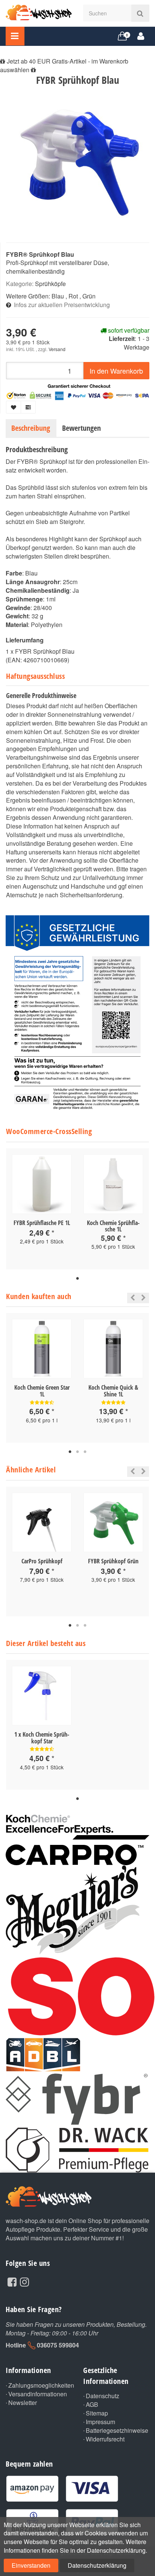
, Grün (87, 296)
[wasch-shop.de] (39, 12)
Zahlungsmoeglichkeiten (40, 2385)
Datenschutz (103, 2396)
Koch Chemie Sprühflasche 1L (113, 1226)
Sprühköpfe (50, 284)
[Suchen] (140, 13)
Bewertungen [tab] (81, 428)
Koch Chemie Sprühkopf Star (46, 1738)
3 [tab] (85, 1452)
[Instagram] (24, 2281)
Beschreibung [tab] (31, 428)
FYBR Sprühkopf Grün (113, 1561)
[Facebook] (12, 2281)
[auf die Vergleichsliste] (28, 407)
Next (144, 1298)
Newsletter (23, 2403)
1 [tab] (77, 1279)
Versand (57, 349)
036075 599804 (58, 2345)
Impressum (100, 2422)
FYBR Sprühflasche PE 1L (42, 1223)
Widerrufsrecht (105, 2439)
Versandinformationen (38, 2394)
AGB (92, 2405)
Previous (131, 1298)
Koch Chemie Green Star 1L (42, 1391)
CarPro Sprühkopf (42, 1561)
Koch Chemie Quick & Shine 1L (113, 1391)
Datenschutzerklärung (97, 2565)
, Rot (72, 296)
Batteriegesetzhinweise (117, 2431)
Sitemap (97, 2413)
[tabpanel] (42, 1206)
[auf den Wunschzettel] (14, 407)
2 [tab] (77, 1452)
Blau (58, 296)
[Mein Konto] (141, 36)
